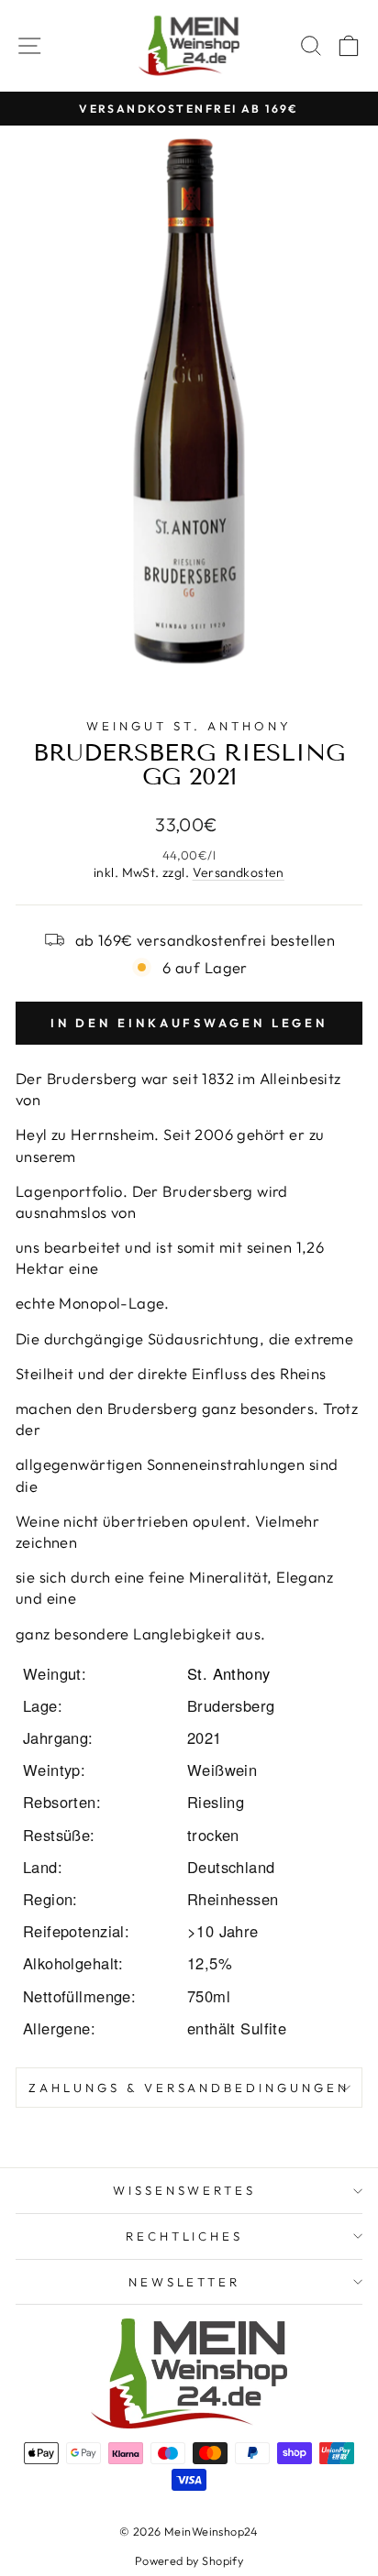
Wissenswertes (185, 2190)
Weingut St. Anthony (189, 726)
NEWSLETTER (185, 2282)
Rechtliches (185, 2236)
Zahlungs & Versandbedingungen (189, 2088)
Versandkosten (239, 872)
